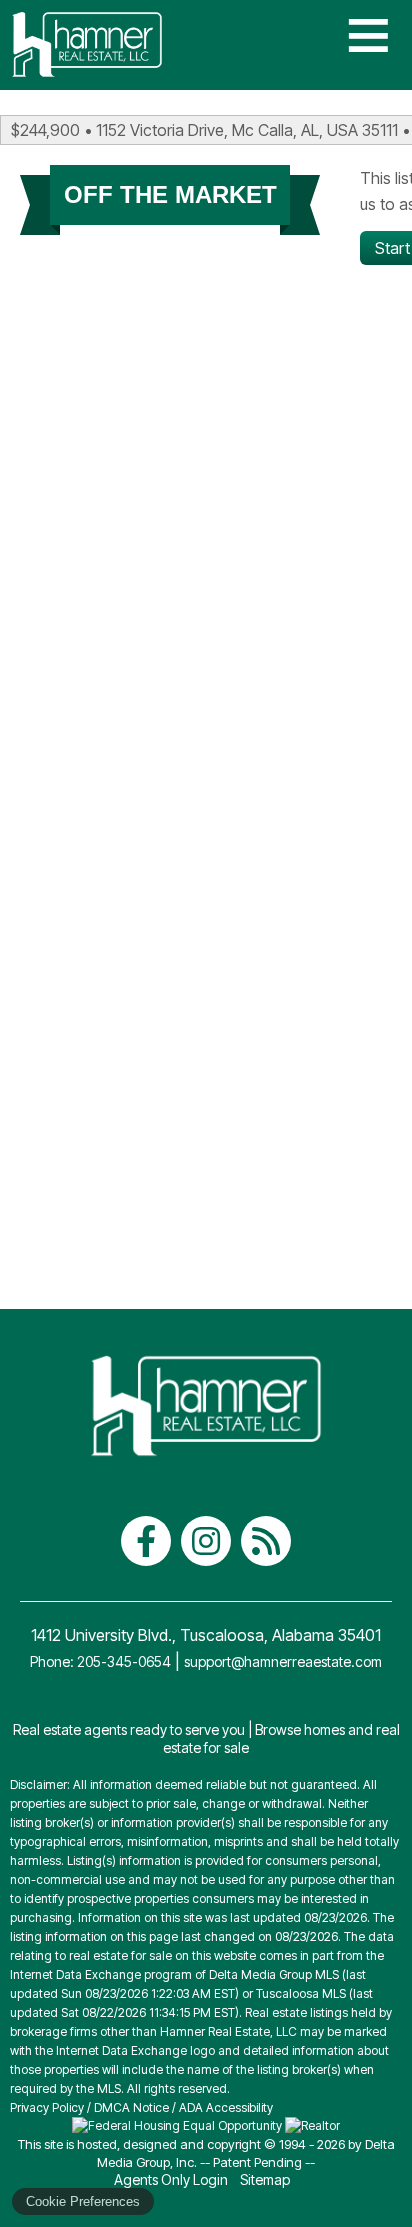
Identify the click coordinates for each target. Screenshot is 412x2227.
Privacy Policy (47, 2107)
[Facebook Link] (146, 1541)
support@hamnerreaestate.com (283, 1661)
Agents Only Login (172, 2179)
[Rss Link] (266, 1541)
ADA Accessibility (226, 2107)
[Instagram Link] (206, 1541)
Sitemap (266, 2179)
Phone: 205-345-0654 (100, 1661)
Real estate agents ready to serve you (129, 1729)
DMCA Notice (131, 2107)
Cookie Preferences (83, 2201)
